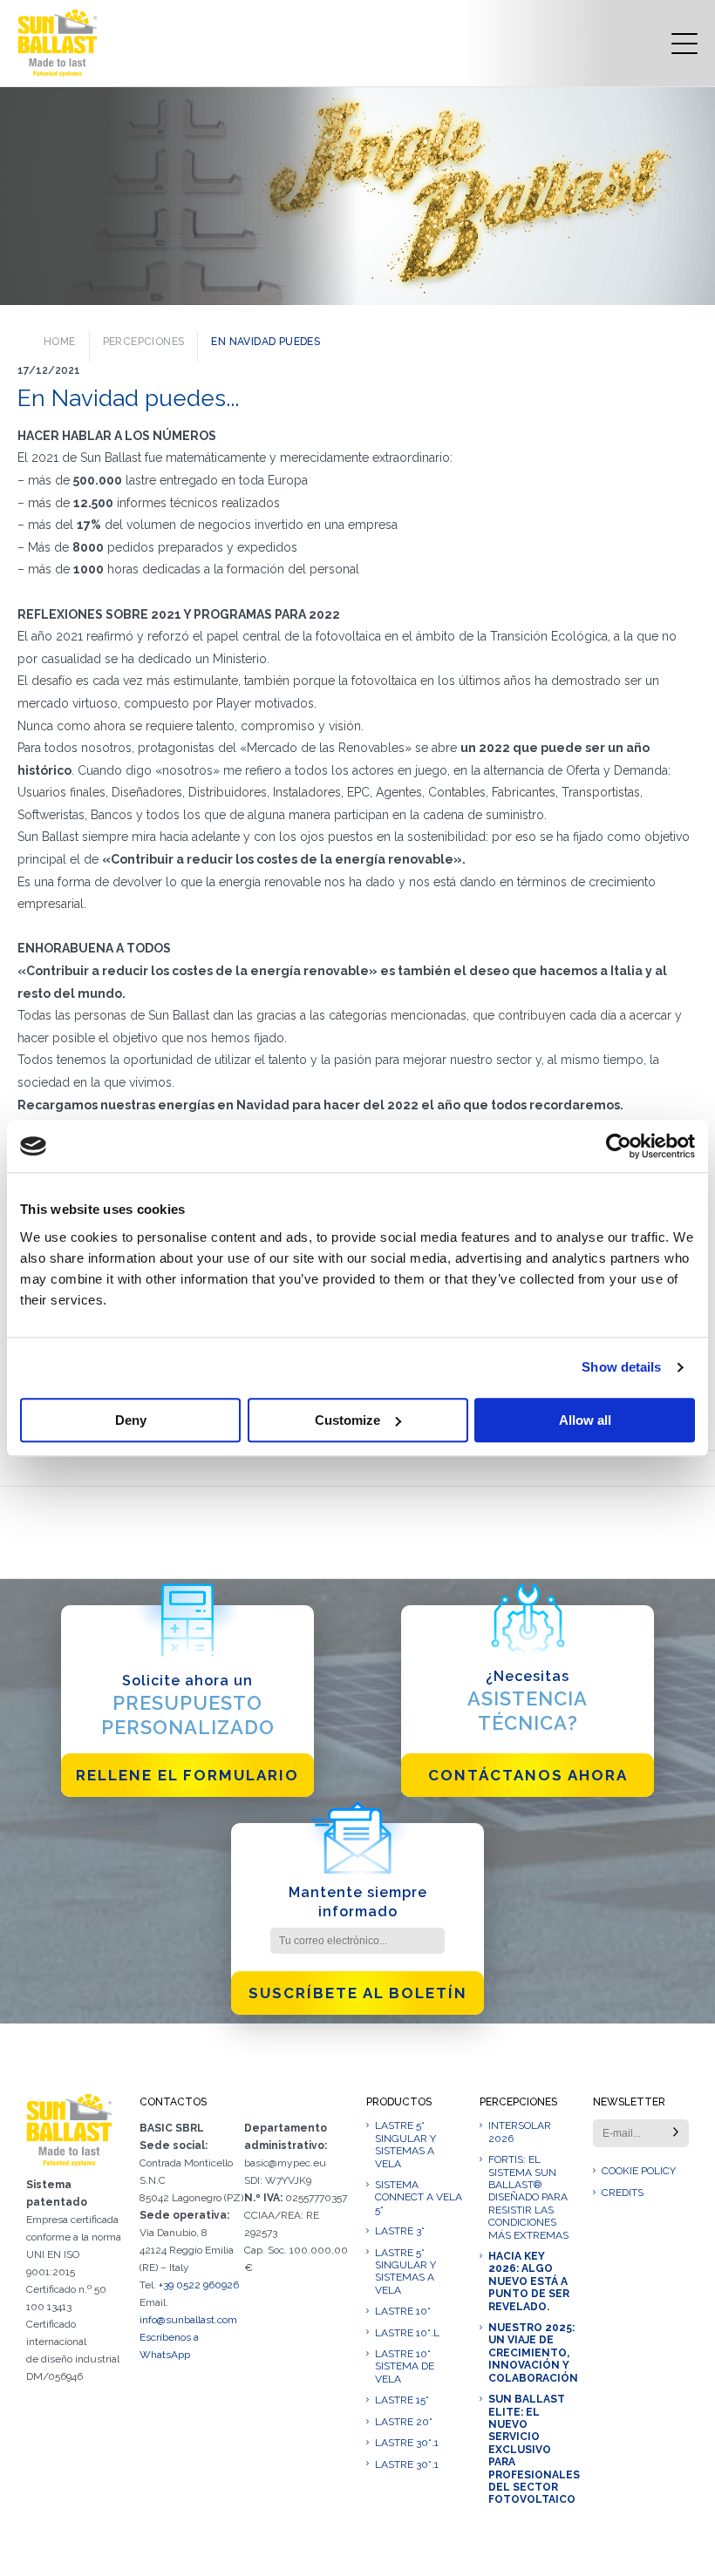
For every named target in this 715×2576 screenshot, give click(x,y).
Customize (347, 1420)
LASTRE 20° (404, 2422)
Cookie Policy (639, 2171)
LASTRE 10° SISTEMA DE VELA (405, 2366)
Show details (621, 1367)
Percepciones (144, 342)
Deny (131, 1420)
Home (60, 342)
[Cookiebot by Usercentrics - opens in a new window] (619, 1146)
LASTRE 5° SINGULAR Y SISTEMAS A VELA (405, 2144)
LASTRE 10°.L (407, 2333)
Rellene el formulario (187, 1775)
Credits (623, 2193)
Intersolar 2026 (520, 2132)
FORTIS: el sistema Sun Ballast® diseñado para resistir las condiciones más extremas (528, 2197)
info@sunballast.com (188, 2320)
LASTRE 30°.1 (407, 2443)
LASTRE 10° (403, 2311)
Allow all (585, 1420)
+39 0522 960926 (199, 2285)
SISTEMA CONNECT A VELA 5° (419, 2197)
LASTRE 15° (402, 2400)
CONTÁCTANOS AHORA (528, 1775)
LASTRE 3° (400, 2231)
